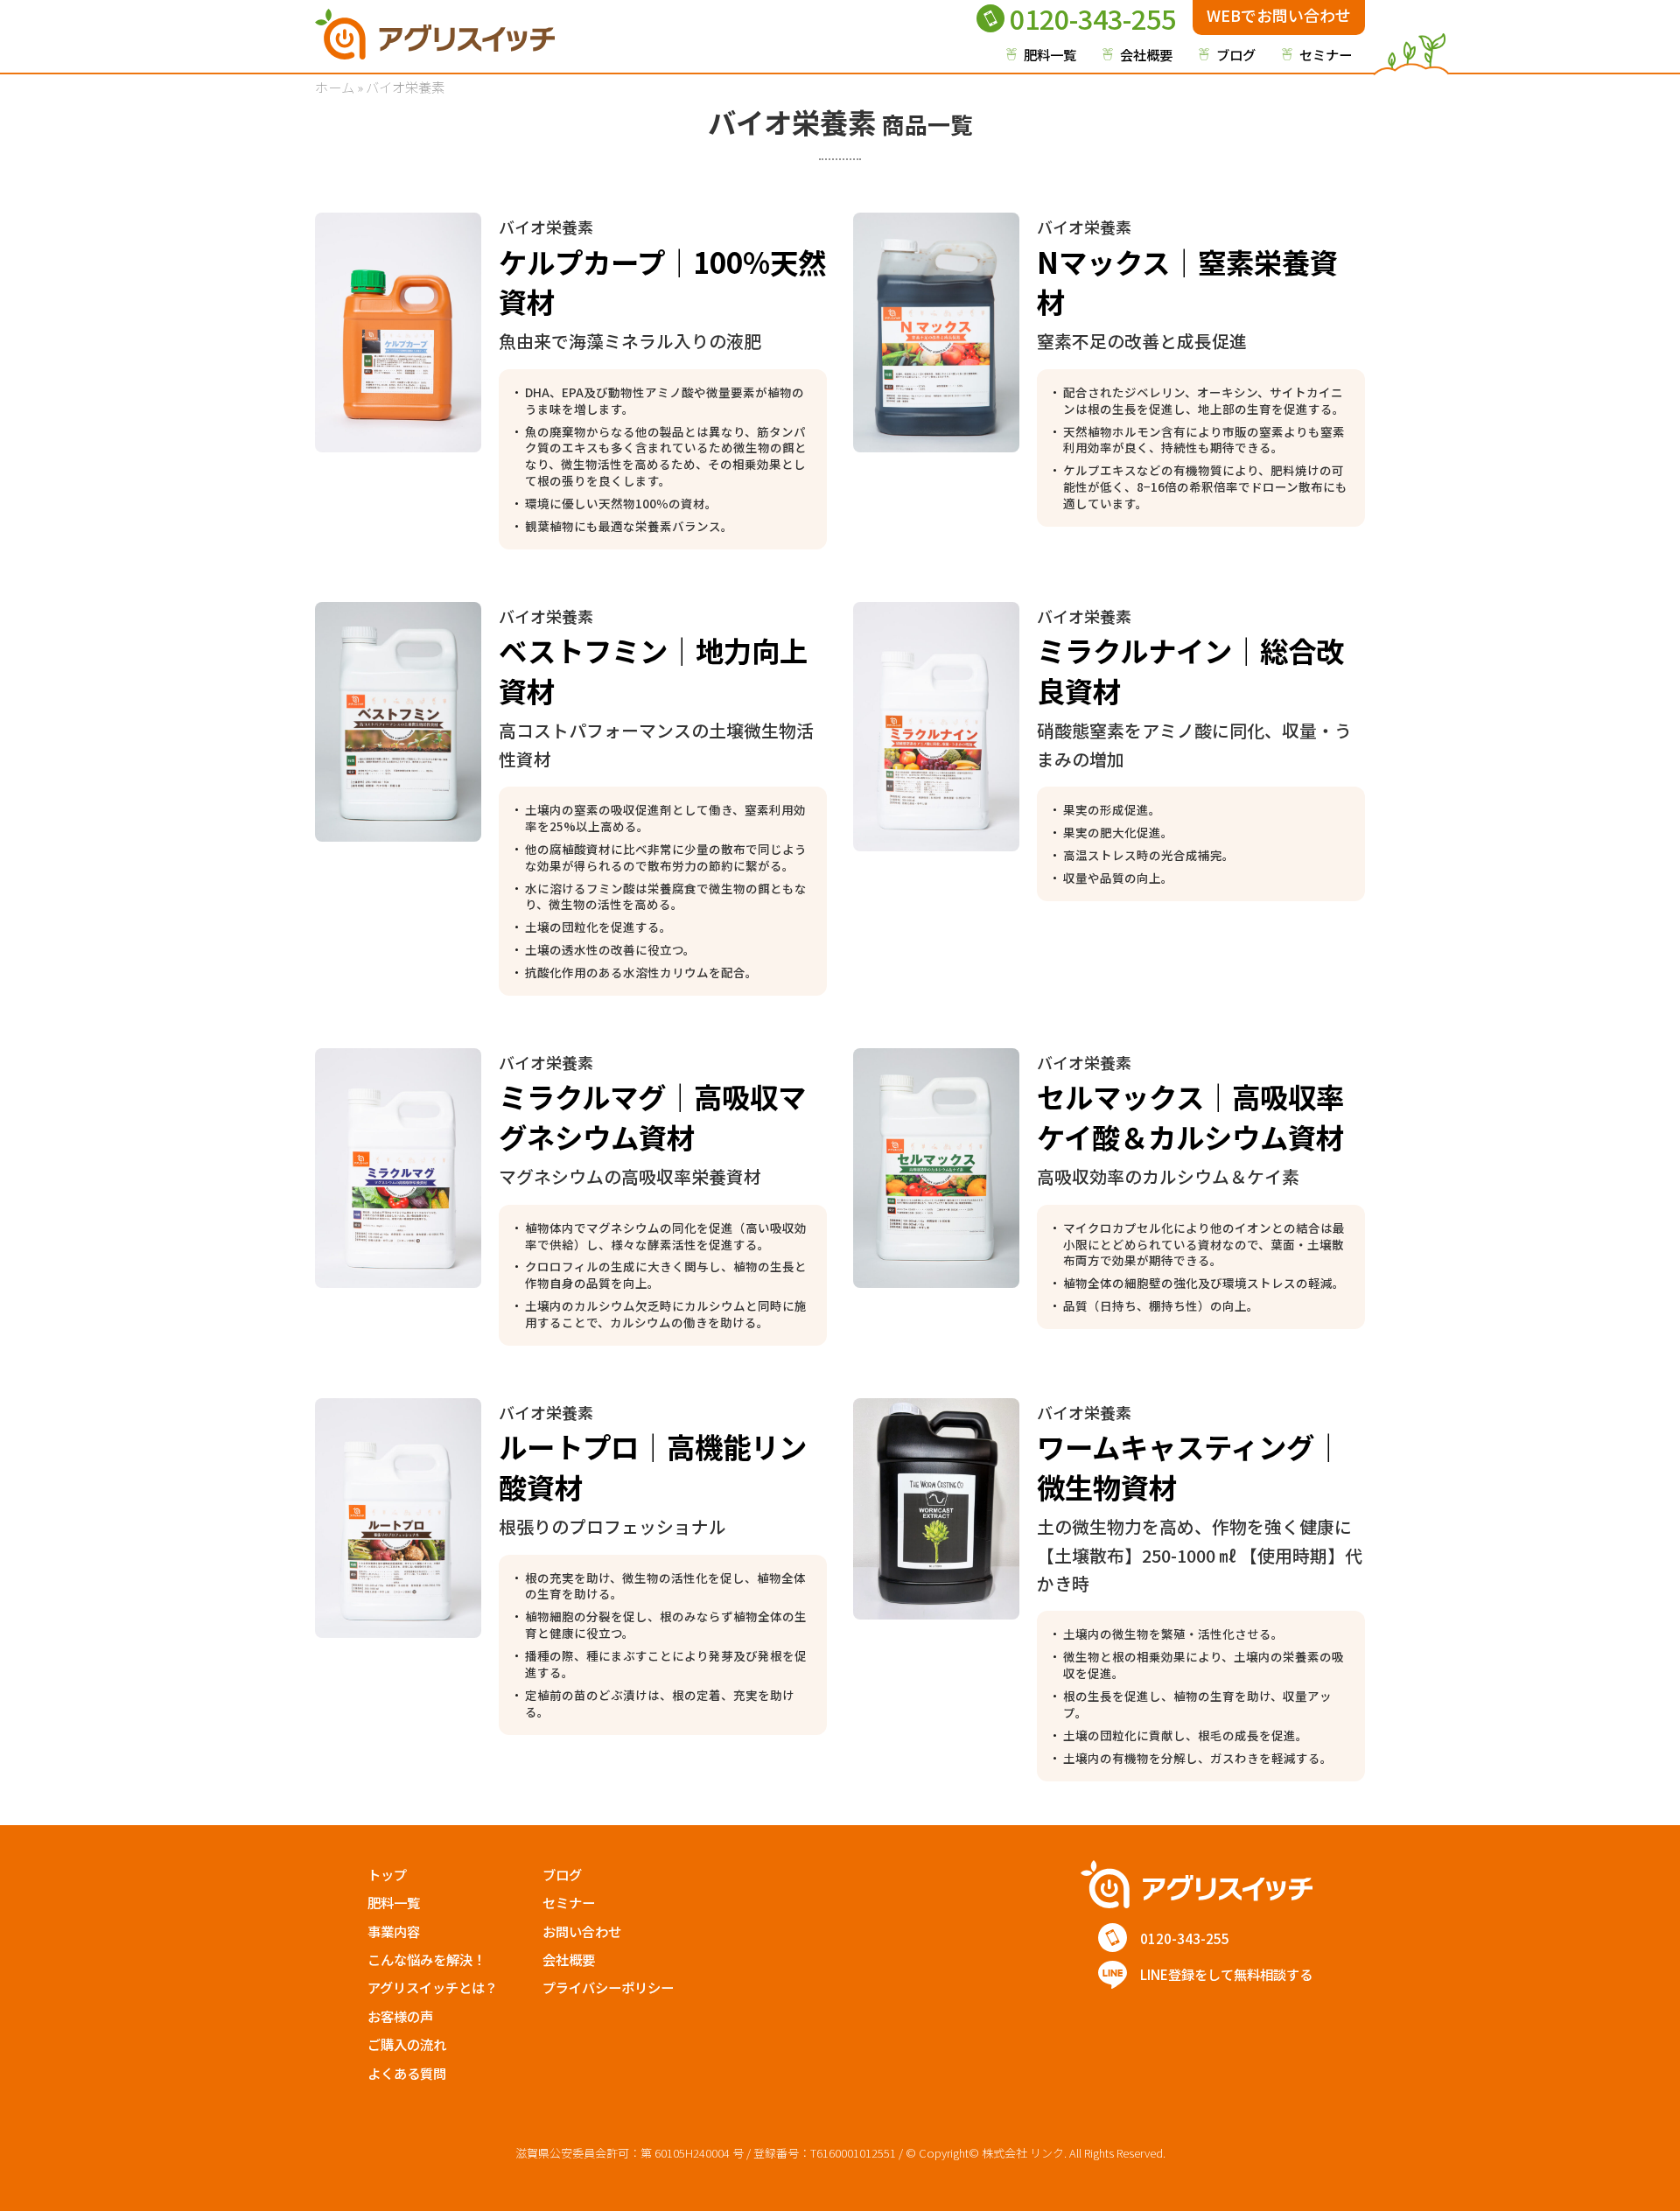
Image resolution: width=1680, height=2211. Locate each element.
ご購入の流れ (407, 2044)
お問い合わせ (582, 1931)
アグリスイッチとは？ (433, 1987)
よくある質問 (407, 2073)
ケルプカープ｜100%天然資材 (662, 281)
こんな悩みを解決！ (427, 1959)
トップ (387, 1874)
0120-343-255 (1093, 19)
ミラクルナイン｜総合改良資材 (1190, 669)
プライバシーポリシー (608, 1987)
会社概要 (1146, 54)
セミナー (1326, 54)
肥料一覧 (1050, 54)
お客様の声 (400, 2016)
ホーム (335, 87)
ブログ (1236, 54)
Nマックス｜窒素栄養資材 (1187, 281)
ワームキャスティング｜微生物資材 (1190, 1466)
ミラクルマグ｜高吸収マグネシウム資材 (652, 1116)
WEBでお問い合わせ (1279, 15)
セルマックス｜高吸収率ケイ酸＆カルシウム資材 (1190, 1116)
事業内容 (394, 1931)
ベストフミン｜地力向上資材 (653, 669)
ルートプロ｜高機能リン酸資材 (653, 1466)
